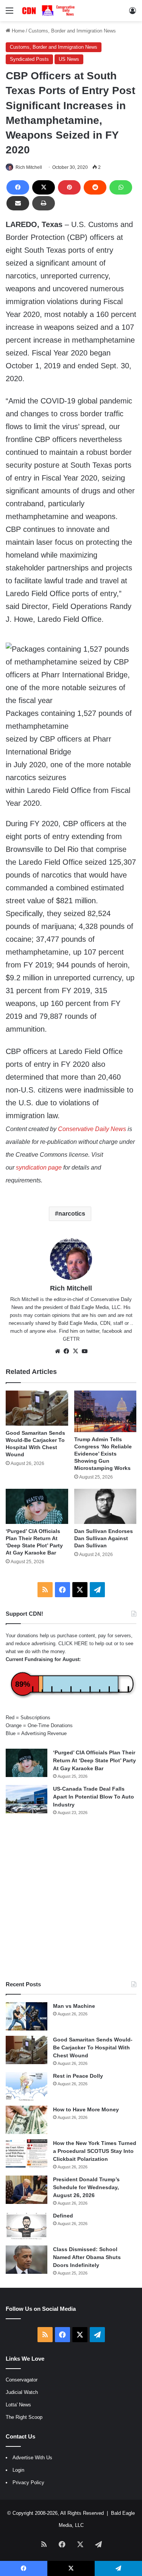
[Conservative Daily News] (49, 11)
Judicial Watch (22, 2392)
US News (69, 59)
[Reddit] (95, 187)
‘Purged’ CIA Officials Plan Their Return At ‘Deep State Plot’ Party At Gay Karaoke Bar (94, 1760)
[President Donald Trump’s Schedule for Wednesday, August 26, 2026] (27, 2190)
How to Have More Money (86, 2109)
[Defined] (27, 2226)
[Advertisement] (71, 1898)
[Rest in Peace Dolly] (27, 2086)
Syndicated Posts (29, 59)
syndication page (39, 1167)
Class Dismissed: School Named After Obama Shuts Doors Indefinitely (87, 2257)
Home (17, 31)
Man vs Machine (74, 2006)
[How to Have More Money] (27, 2120)
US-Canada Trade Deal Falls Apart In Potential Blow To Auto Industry (94, 1797)
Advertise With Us (32, 2458)
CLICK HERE (73, 1643)
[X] (44, 187)
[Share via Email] (18, 203)
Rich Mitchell (29, 167)
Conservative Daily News (92, 1129)
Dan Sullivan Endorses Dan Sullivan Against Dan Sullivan (104, 1538)
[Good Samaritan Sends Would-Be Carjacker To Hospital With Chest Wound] (37, 1408)
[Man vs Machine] (27, 2016)
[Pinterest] (69, 187)
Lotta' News (18, 2405)
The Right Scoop (24, 2417)
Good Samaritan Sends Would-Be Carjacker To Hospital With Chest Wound (93, 2048)
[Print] (44, 203)
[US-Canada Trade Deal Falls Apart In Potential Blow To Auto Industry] (27, 1799)
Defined (63, 2216)
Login (18, 2470)
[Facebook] (18, 187)
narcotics (72, 1214)
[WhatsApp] (121, 187)
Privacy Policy (28, 2483)
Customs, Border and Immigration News (72, 31)
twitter (93, 1331)
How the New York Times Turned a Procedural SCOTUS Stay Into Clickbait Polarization (95, 2151)
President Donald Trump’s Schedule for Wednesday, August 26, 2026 (86, 2187)
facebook (112, 1331)
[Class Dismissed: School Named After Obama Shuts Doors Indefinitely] (27, 2260)
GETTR (71, 1339)
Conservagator (22, 2380)
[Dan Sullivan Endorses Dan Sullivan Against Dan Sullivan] (105, 1506)
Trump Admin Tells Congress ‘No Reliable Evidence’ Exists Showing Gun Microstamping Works (103, 1454)
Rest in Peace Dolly (78, 2076)
